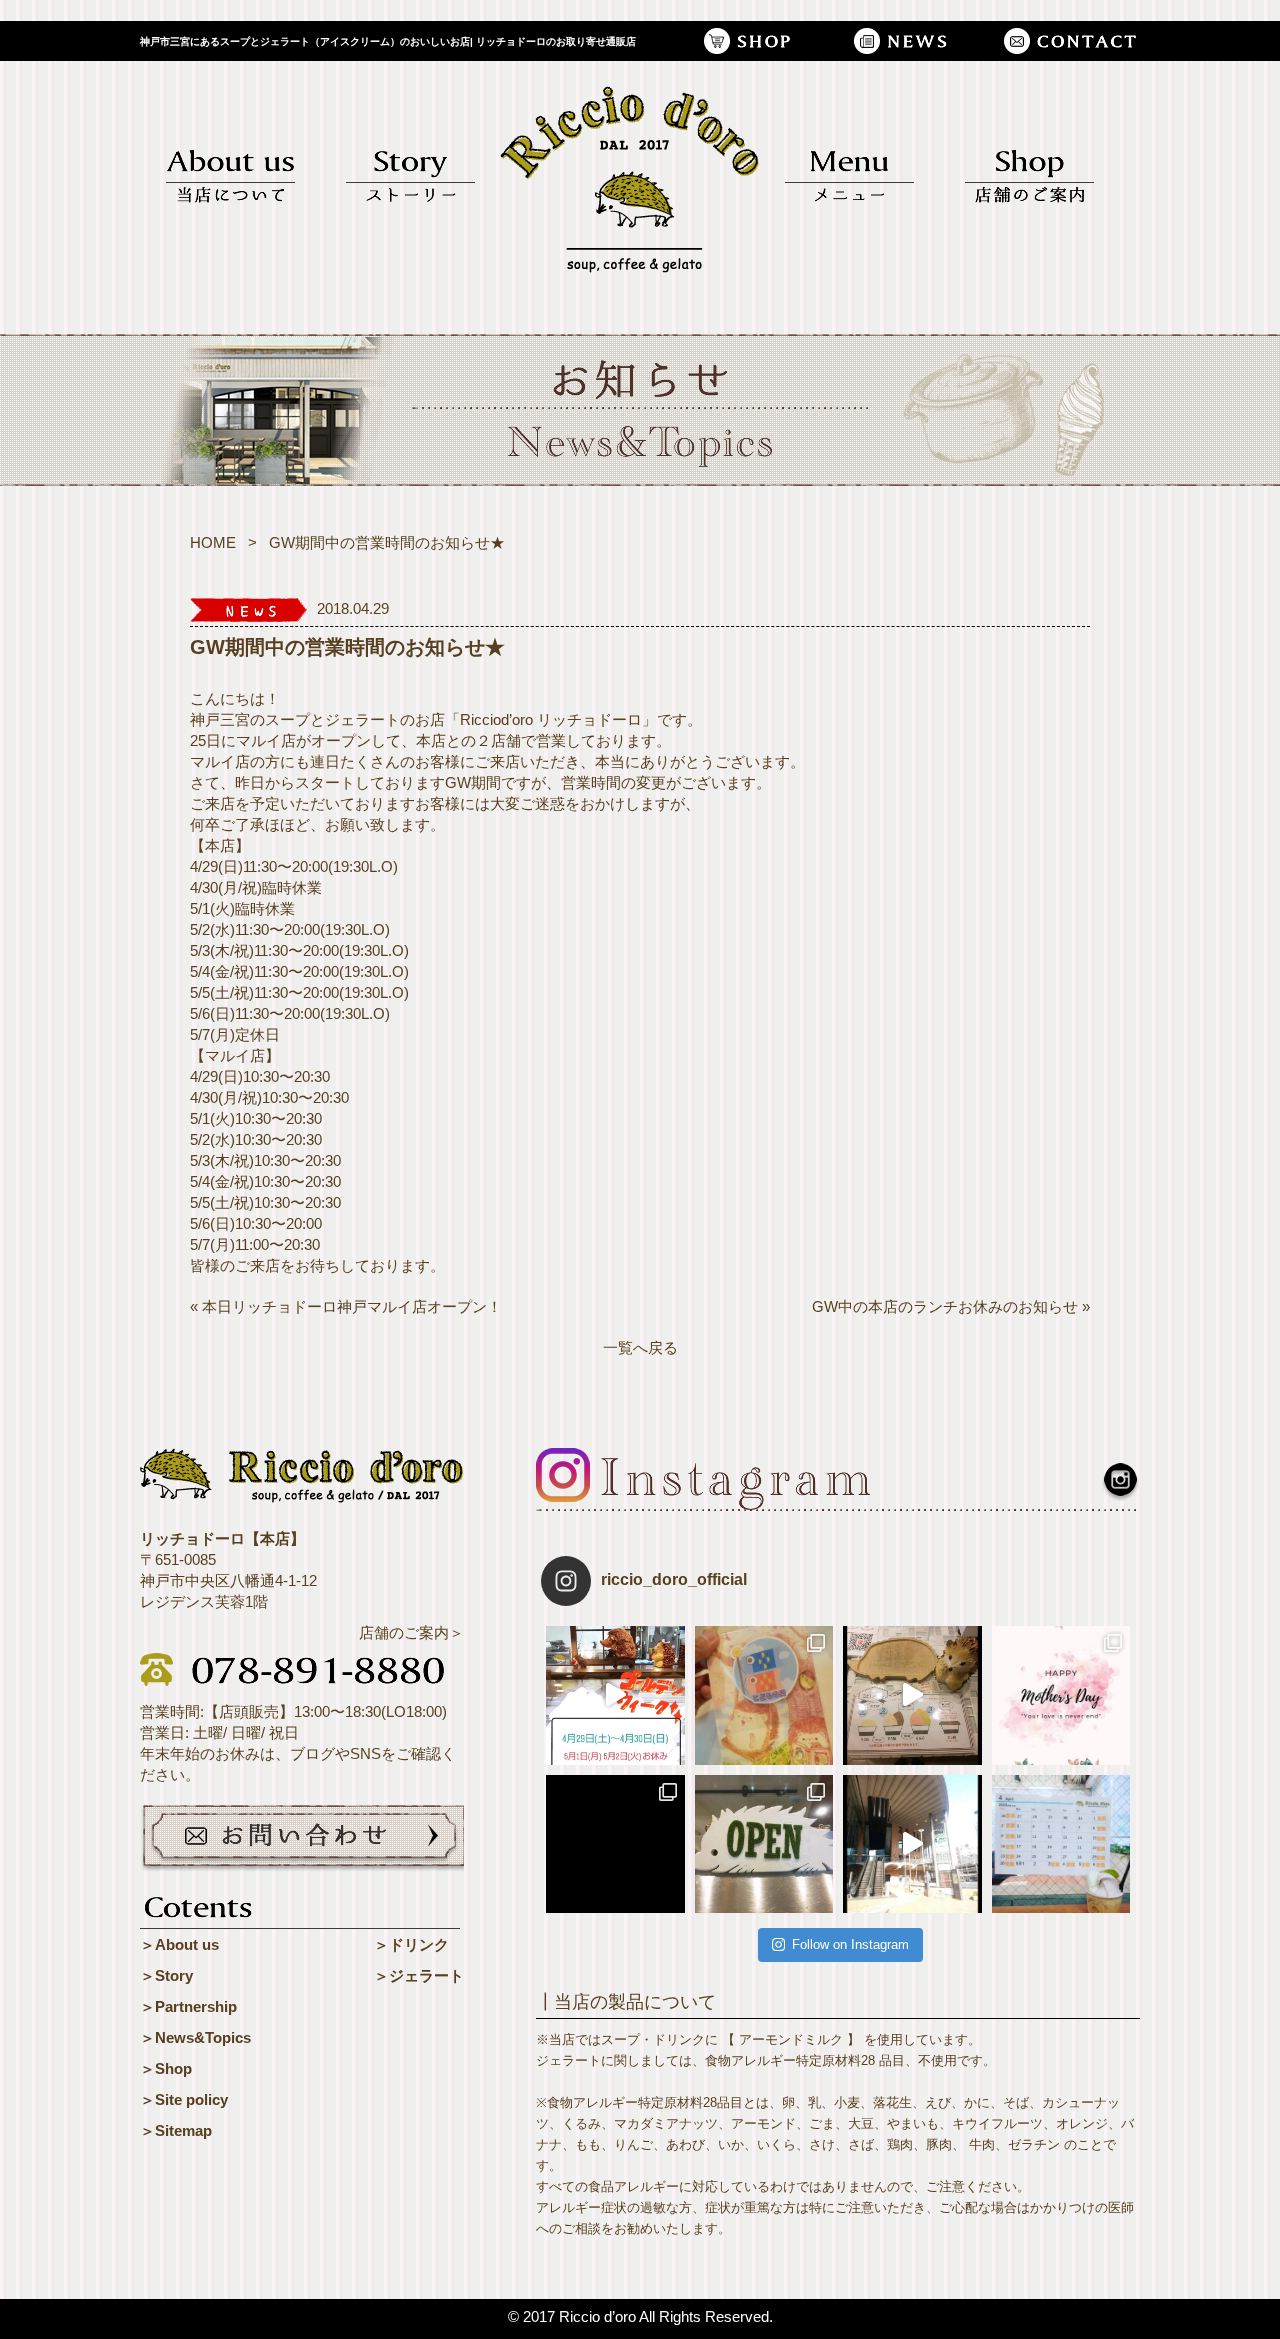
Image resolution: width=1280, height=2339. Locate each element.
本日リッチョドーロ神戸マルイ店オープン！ (352, 1306)
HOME (213, 542)
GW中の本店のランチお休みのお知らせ (945, 1306)
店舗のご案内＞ (411, 1632)
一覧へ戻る (640, 1347)
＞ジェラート (419, 1975)
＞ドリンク (411, 1944)
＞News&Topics (195, 2037)
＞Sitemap (176, 2130)
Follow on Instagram (850, 1944)
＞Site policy (184, 2099)
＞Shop (166, 2068)
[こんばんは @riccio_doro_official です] (912, 1844)
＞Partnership (188, 2006)
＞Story (166, 1975)
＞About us (179, 1944)
